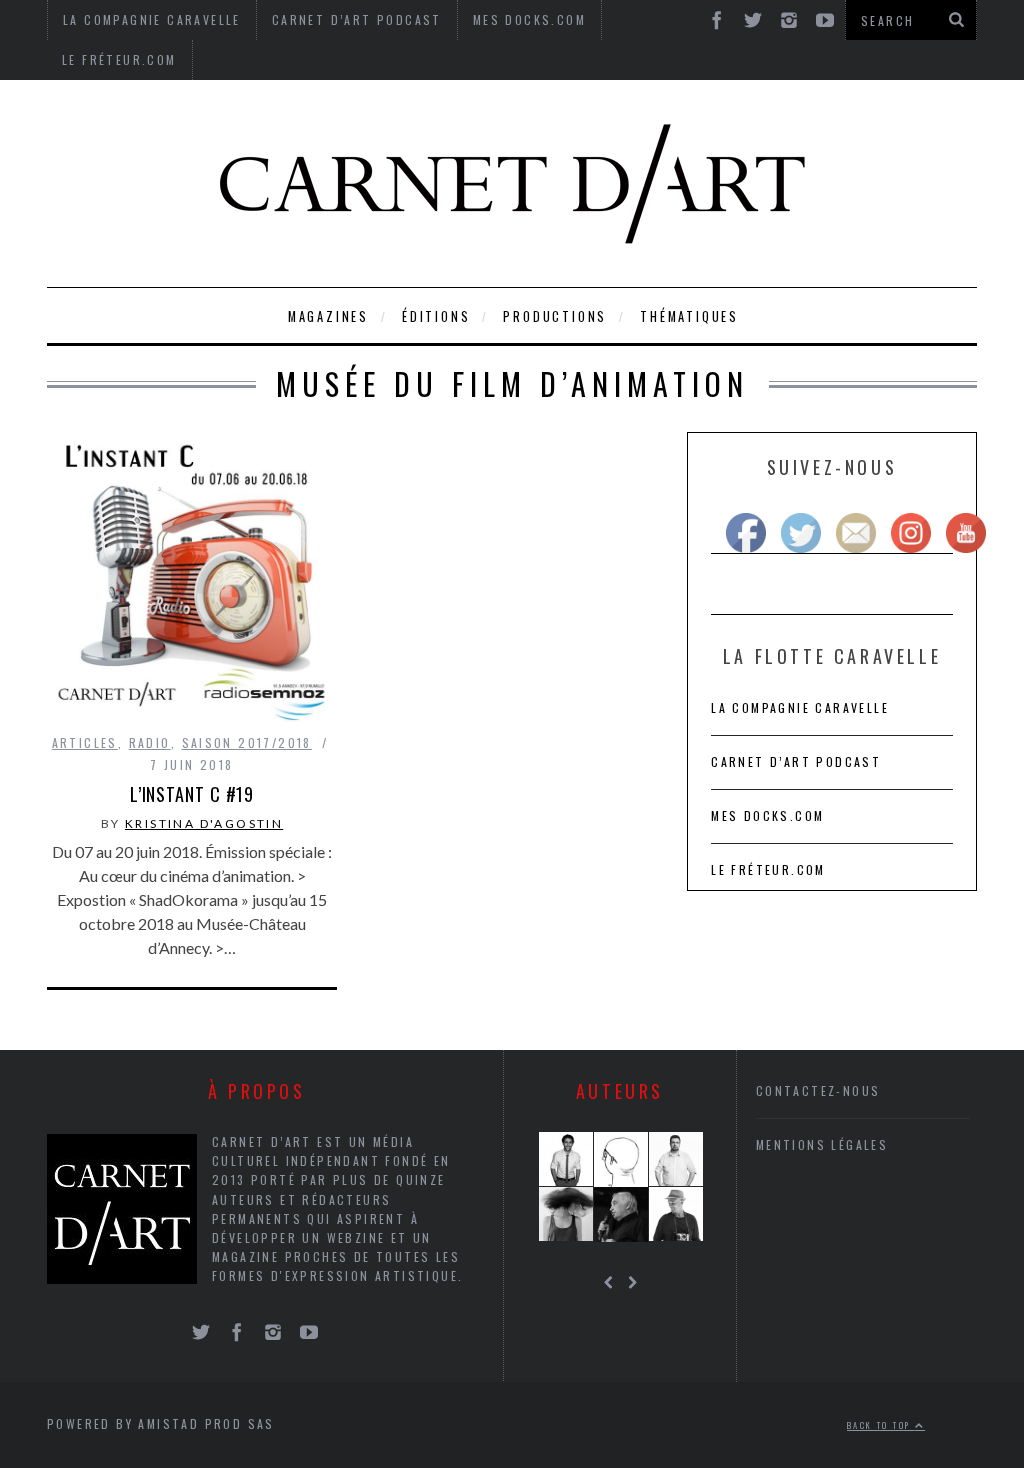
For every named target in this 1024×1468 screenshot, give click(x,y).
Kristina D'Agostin (204, 823)
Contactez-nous (818, 1090)
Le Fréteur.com (119, 59)
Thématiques (689, 316)
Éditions (436, 316)
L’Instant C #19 (192, 794)
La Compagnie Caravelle (800, 707)
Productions (555, 316)
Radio (150, 742)
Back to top (881, 1425)
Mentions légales (822, 1144)
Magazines (328, 316)
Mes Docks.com (767, 815)
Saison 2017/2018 (247, 742)
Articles (85, 742)
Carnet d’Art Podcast (796, 761)
